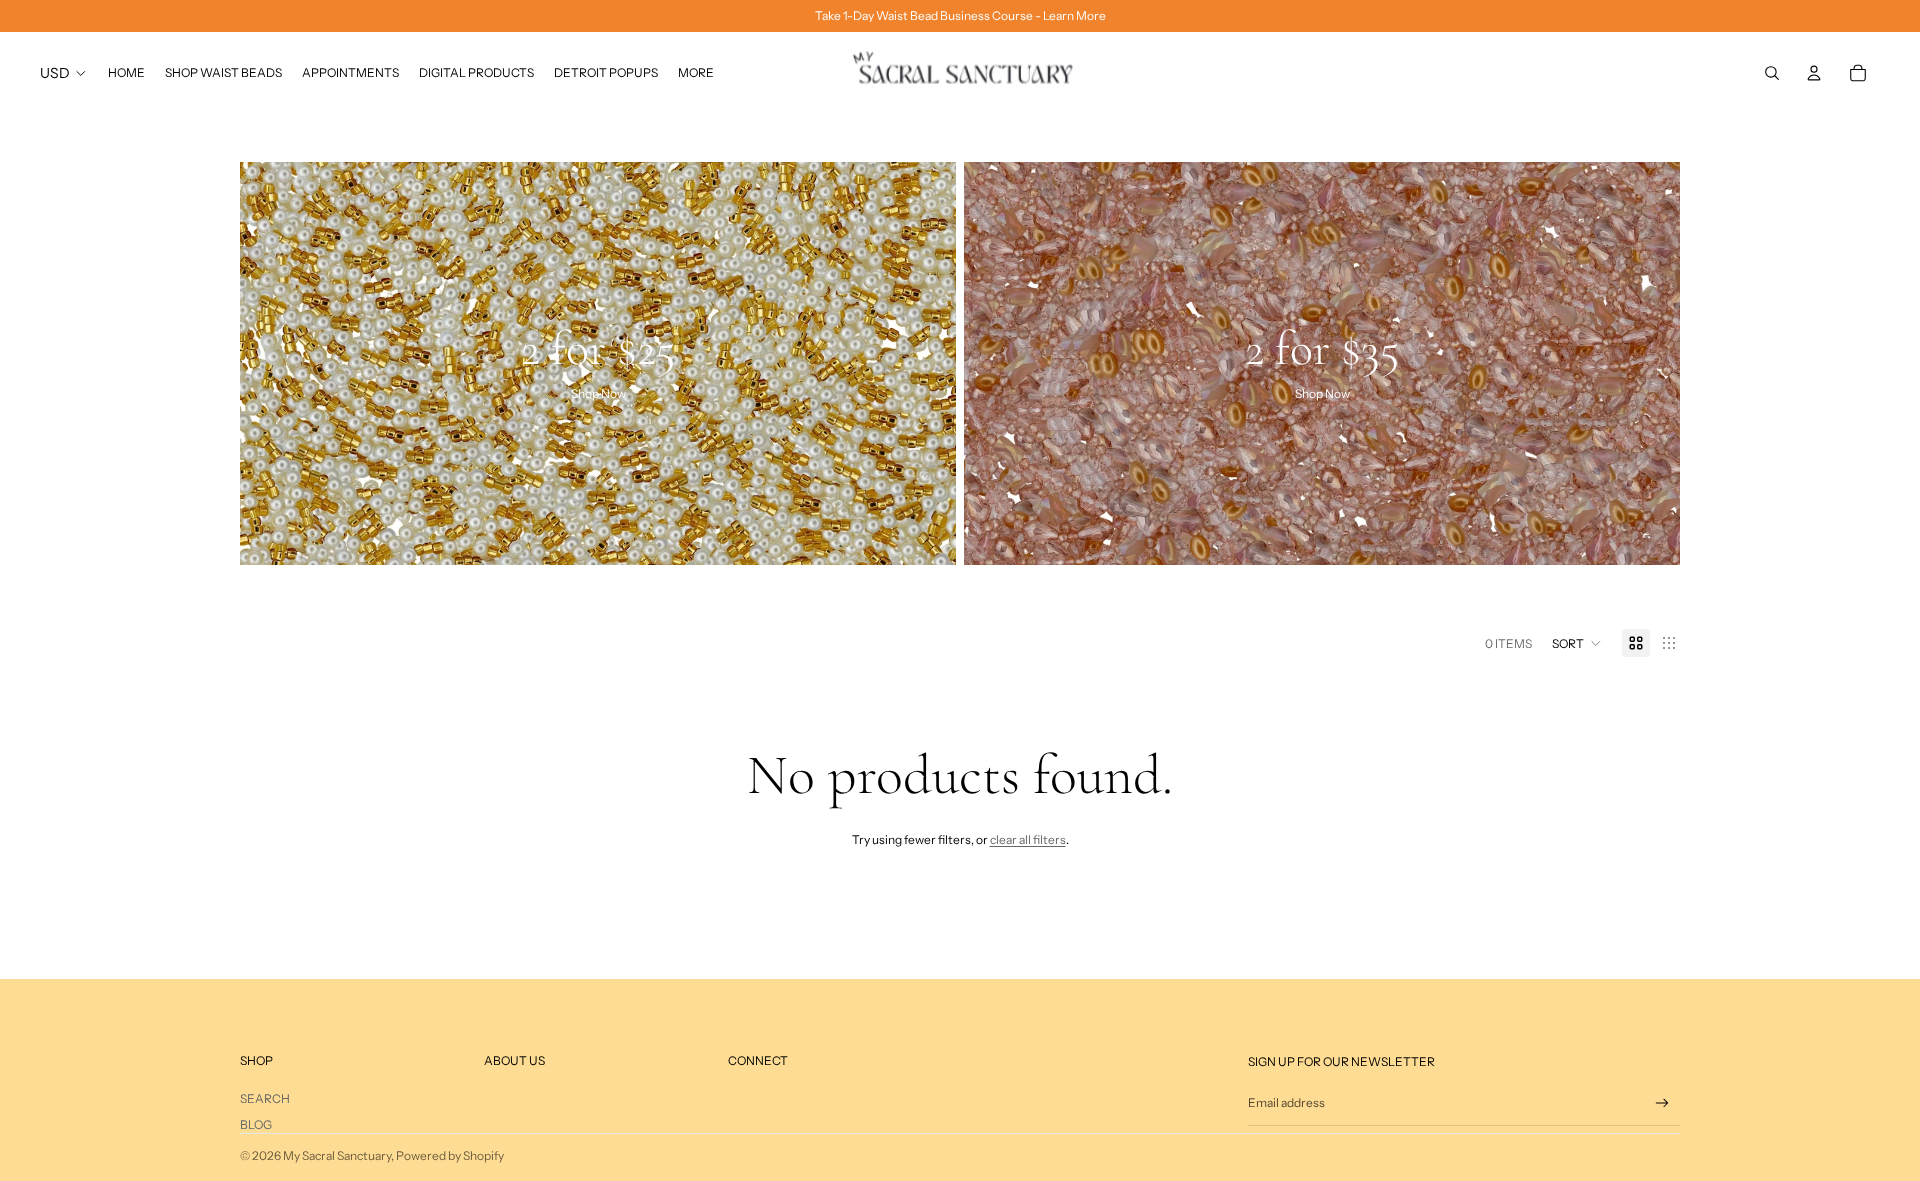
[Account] (1814, 73)
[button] (1577, 643)
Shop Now (598, 394)
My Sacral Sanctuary (337, 1155)
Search (265, 1098)
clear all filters (1028, 839)
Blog (256, 1124)
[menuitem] (696, 73)
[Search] (1772, 73)
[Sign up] (1662, 1103)
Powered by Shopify (450, 1155)
